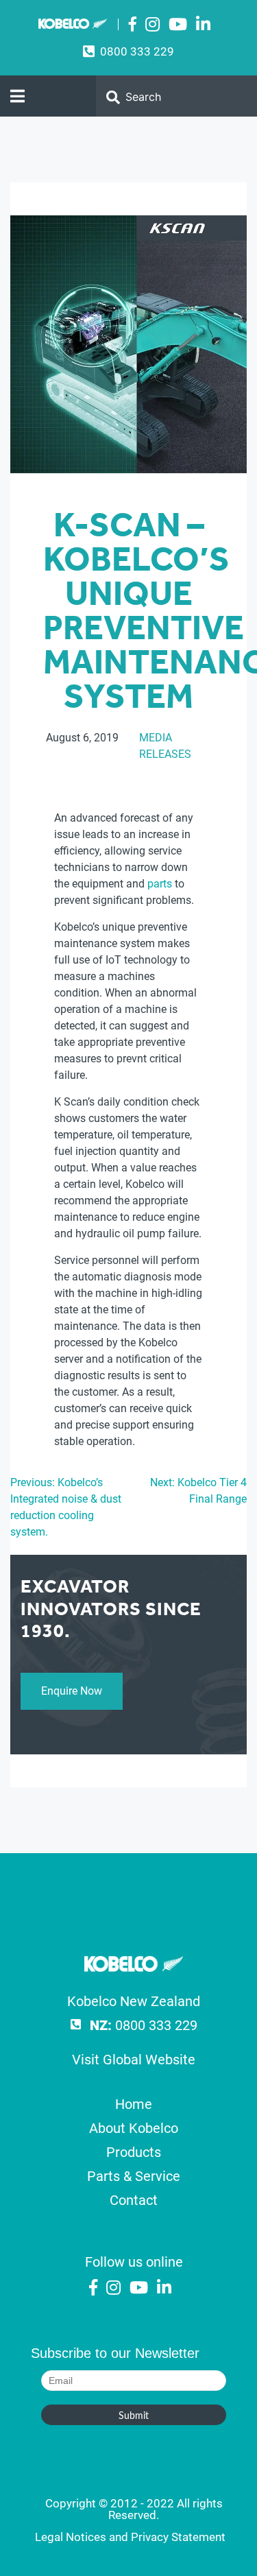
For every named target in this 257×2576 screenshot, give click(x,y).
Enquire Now (72, 1691)
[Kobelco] (134, 1967)
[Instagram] (152, 25)
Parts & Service (134, 2176)
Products (134, 2152)
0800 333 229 (137, 51)
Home (134, 2104)
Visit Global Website (134, 2060)
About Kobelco (134, 2128)
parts (160, 884)
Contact (134, 2200)
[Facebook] (133, 25)
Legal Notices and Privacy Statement (130, 2537)
